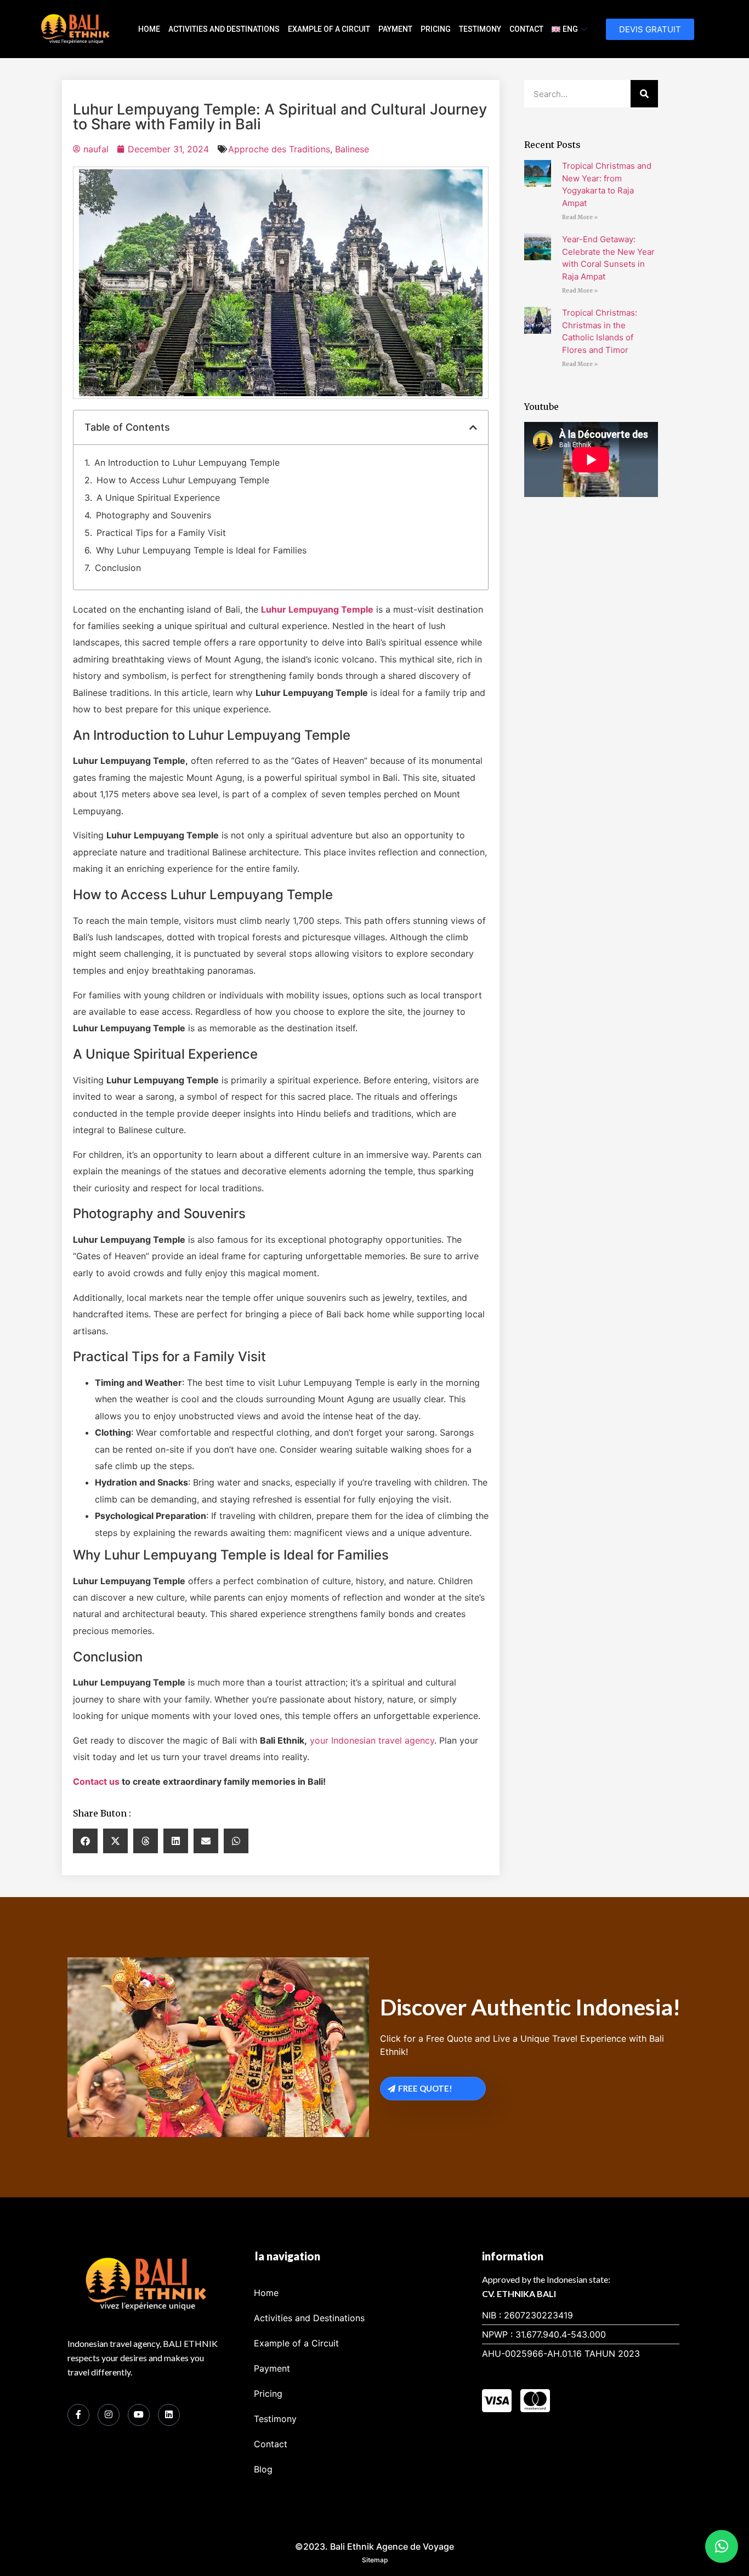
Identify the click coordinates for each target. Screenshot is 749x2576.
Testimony (480, 29)
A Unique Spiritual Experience (158, 498)
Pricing (436, 29)
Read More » (580, 217)
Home (149, 29)
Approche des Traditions (279, 149)
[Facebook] (78, 2415)
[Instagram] (109, 2415)
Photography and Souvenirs (154, 515)
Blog (263, 2469)
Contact (526, 29)
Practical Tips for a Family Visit (161, 533)
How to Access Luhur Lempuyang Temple (183, 480)
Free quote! (425, 2088)
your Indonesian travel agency (372, 1740)
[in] (169, 2415)
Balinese (352, 149)
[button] (473, 427)
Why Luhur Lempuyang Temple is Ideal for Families (201, 550)
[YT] (139, 2415)
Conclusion (118, 568)
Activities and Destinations (224, 29)
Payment (395, 29)
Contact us (96, 1781)
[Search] (644, 94)
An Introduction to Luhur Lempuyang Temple (187, 462)
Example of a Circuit (329, 29)
